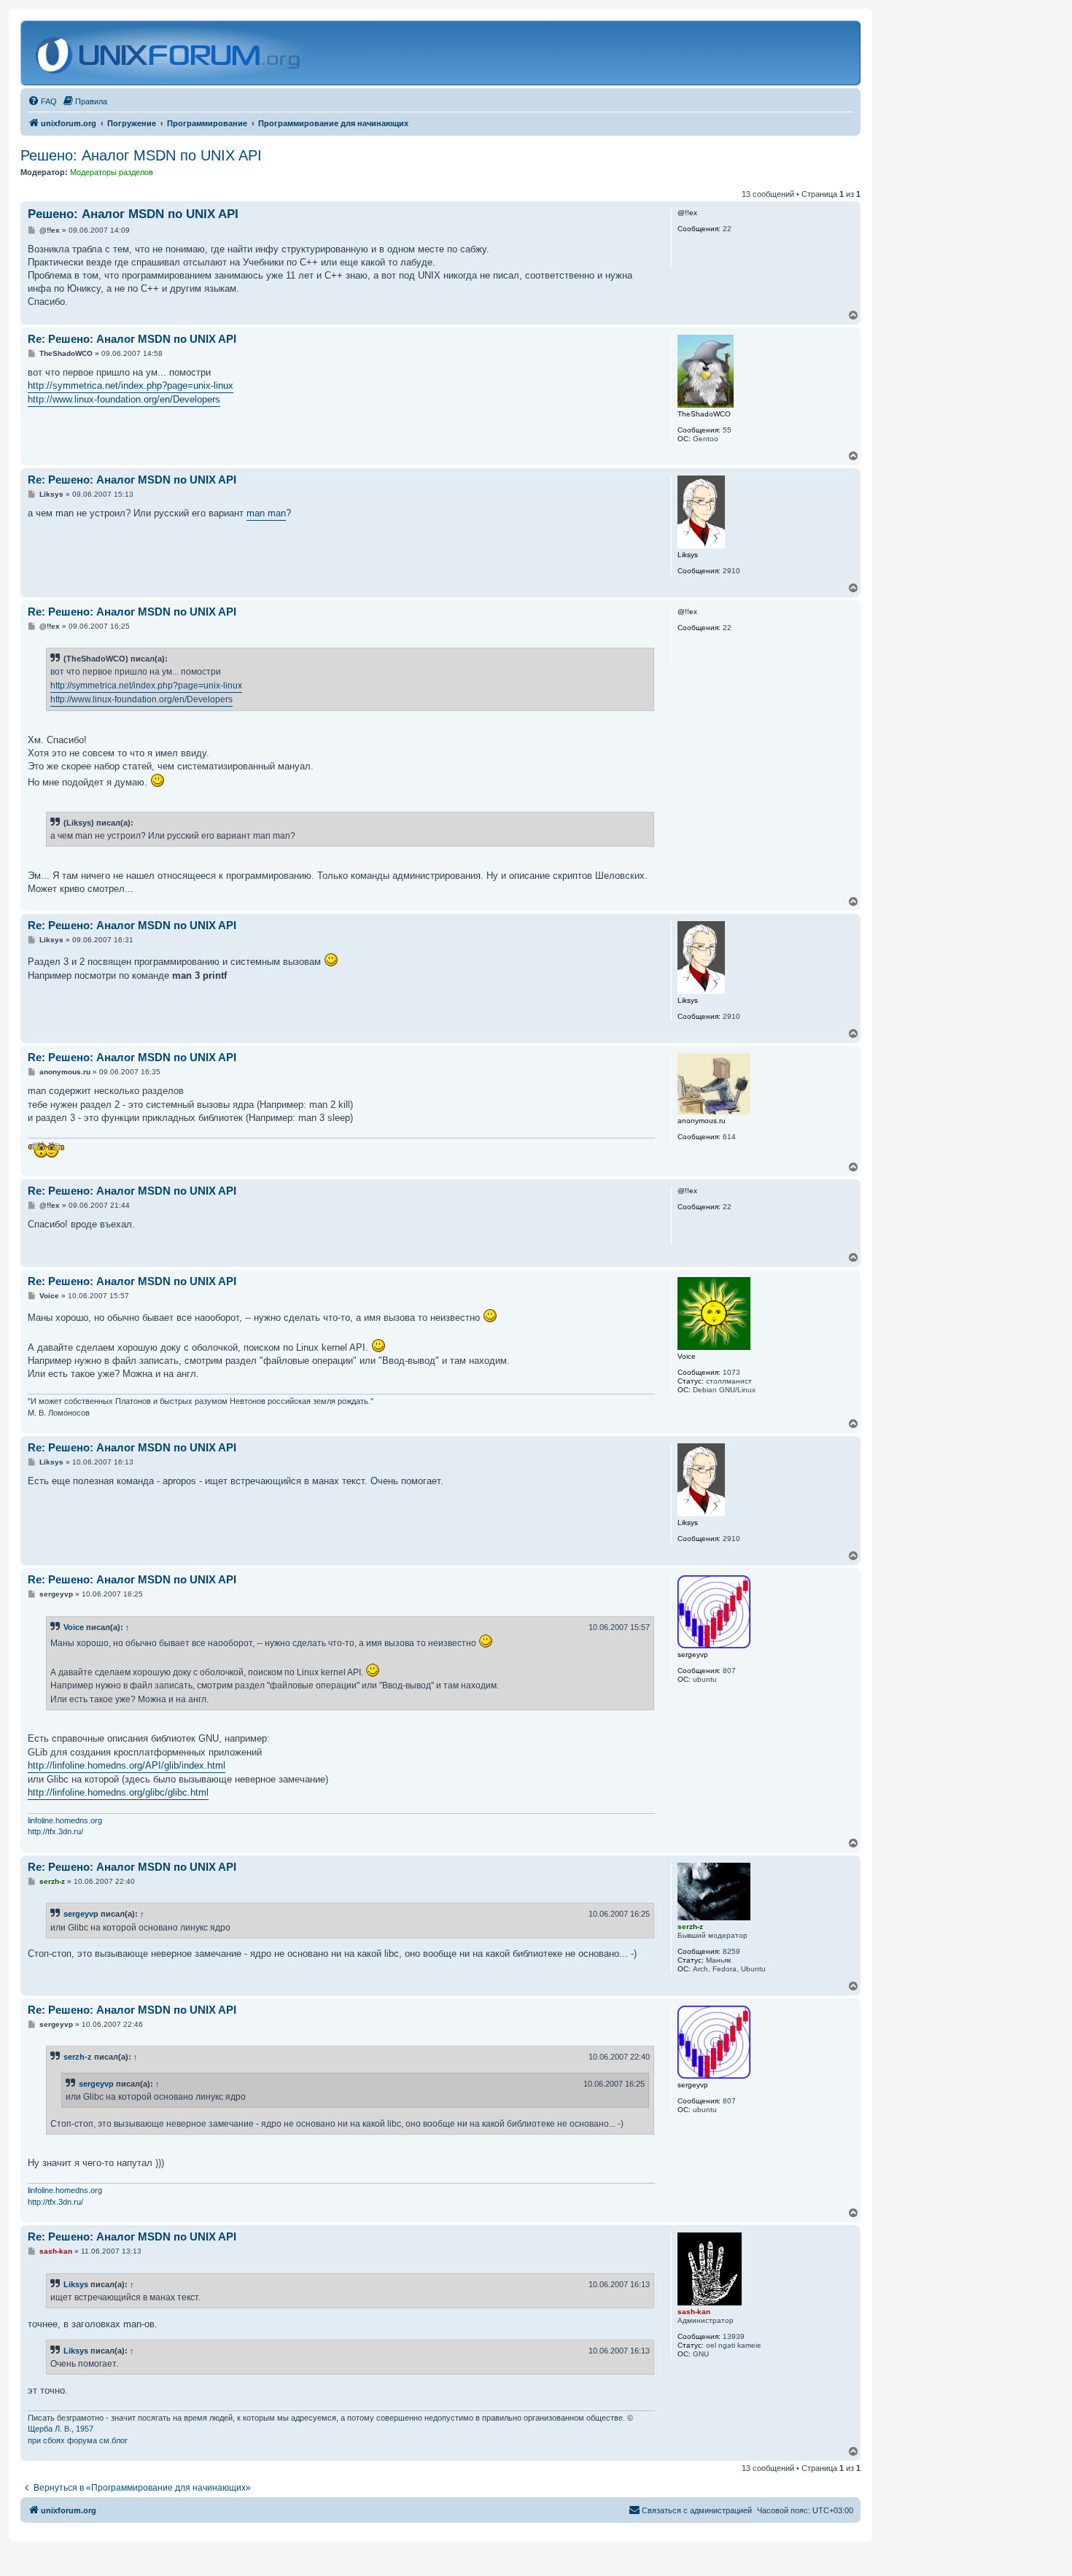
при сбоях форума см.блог (78, 2440)
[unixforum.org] (170, 53)
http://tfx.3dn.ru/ (55, 1831)
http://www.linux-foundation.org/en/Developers (124, 399)
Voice (74, 1627)
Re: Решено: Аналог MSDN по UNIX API (132, 339)
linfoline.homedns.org (65, 1820)
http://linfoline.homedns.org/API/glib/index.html (127, 1765)
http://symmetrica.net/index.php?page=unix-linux (131, 385)
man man (266, 513)
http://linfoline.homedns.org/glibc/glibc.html (118, 1792)
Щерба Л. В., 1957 (61, 2429)
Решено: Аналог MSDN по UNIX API (141, 155)
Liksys (76, 2284)
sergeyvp (81, 1914)
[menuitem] (42, 101)
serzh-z (78, 2057)
